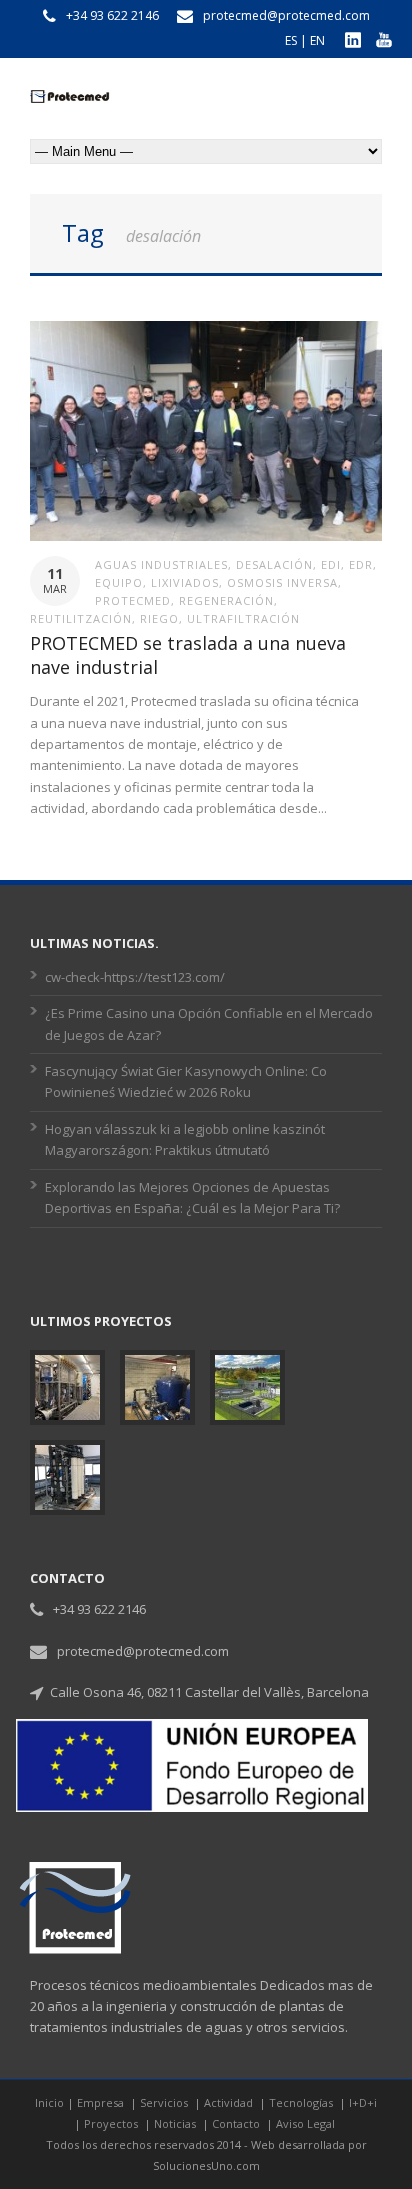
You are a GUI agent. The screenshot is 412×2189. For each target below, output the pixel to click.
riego (159, 618)
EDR (361, 564)
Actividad (230, 2102)
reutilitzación (81, 618)
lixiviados (185, 582)
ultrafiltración (243, 618)
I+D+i (363, 2102)
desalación (274, 564)
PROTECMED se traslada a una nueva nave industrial (188, 654)
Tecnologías (302, 2102)
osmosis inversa (282, 582)
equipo (119, 582)
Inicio (49, 2102)
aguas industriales (161, 564)
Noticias (176, 2123)
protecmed (133, 600)
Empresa (102, 2102)
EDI (331, 564)
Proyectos (112, 2123)
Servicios (165, 2102)
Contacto (237, 2123)
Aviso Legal (305, 2123)
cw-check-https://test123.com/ (135, 977)
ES (291, 40)
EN (317, 40)
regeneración (226, 600)
